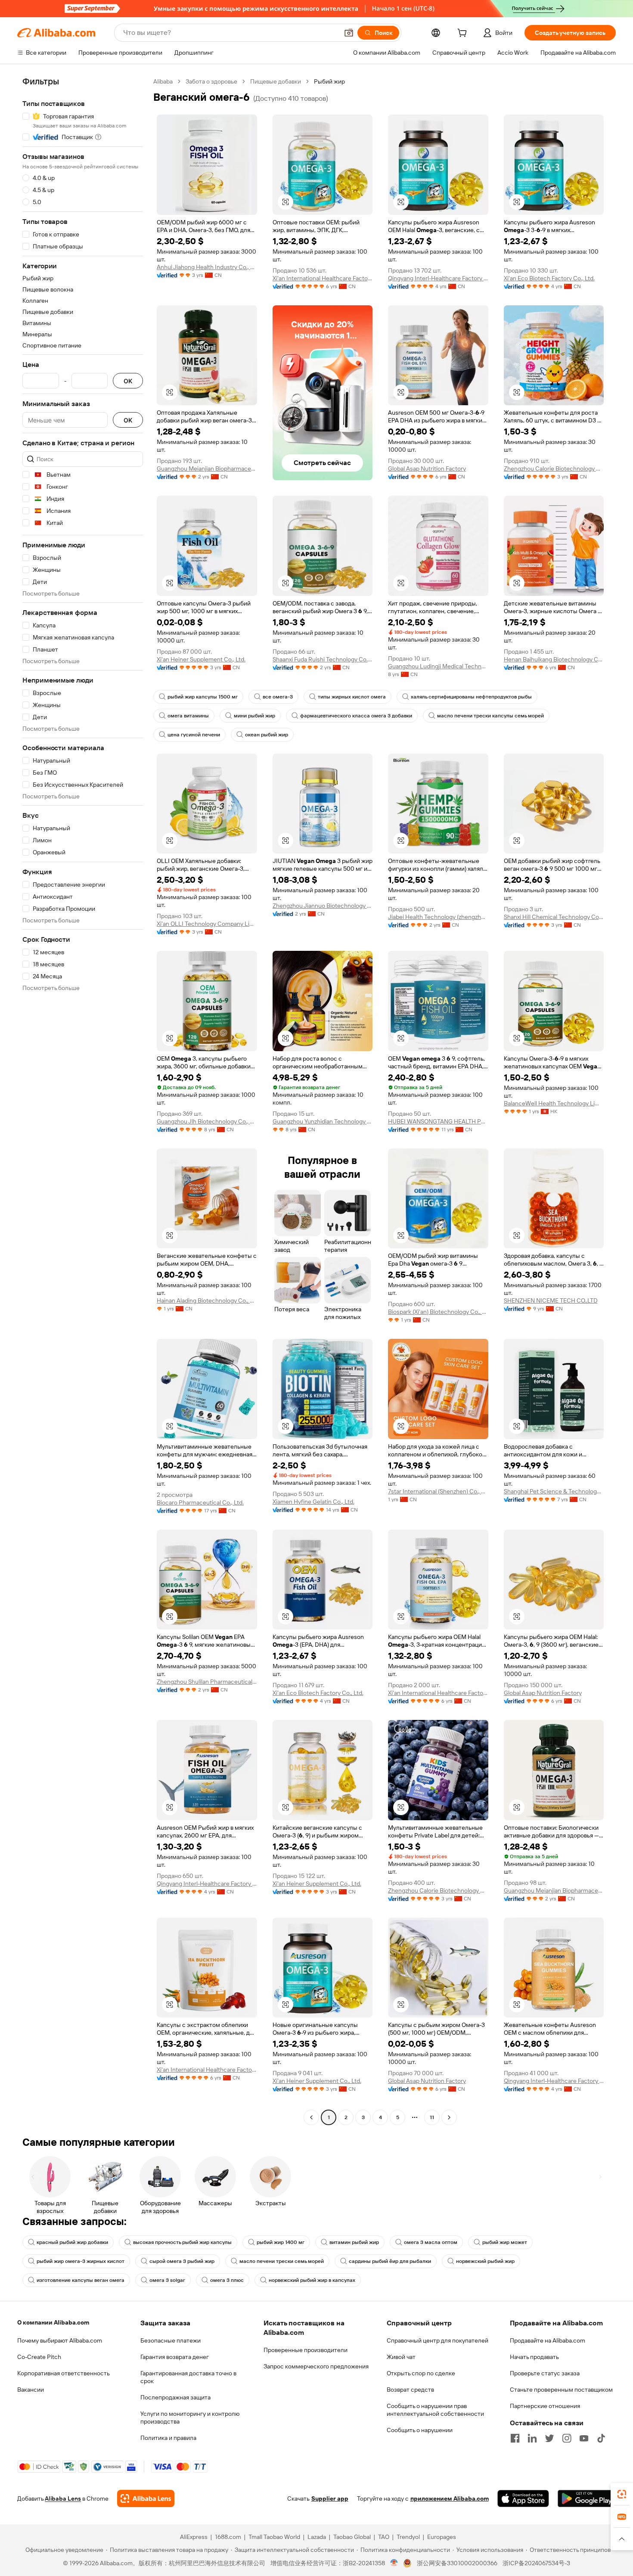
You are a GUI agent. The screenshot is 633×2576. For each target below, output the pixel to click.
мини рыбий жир (254, 716)
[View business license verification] (394, 2563)
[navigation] (83, 1100)
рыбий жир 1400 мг (281, 2242)
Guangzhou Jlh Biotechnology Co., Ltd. (207, 1121)
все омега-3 (278, 697)
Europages (442, 2537)
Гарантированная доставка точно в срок (188, 2377)
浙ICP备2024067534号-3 (536, 2563)
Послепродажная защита (175, 2397)
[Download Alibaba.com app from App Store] (523, 2498)
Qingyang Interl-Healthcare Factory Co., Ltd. (438, 278)
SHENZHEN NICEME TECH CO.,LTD (551, 1300)
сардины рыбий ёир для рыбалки (390, 2261)
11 (432, 2117)
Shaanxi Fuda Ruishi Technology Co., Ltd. (323, 659)
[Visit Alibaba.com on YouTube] (584, 2438)
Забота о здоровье (211, 81)
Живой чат (401, 2357)
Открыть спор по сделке (421, 2373)
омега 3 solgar (167, 2280)
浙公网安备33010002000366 (457, 2563)
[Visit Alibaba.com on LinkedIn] (532, 2438)
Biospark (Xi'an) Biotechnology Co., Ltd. (438, 1312)
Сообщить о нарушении (420, 2430)
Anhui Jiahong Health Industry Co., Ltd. (207, 267)
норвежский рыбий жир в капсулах (312, 2280)
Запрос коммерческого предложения (316, 2366)
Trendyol (408, 2537)
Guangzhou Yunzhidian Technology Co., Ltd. (323, 1121)
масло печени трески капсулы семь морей (490, 716)
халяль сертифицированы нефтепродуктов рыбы (471, 697)
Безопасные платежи (171, 2340)
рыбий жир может (505, 2242)
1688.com (228, 2537)
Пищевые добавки (276, 81)
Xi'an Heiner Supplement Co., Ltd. (201, 659)
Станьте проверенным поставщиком (561, 2390)
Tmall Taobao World (274, 2537)
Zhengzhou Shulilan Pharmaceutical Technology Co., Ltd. (207, 1682)
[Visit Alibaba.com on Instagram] (567, 2438)
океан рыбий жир (267, 735)
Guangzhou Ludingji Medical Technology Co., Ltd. (438, 666)
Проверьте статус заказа (545, 2373)
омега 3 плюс (227, 2280)
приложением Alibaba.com (450, 2498)
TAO (384, 2537)
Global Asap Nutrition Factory (427, 469)
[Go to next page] (449, 2117)
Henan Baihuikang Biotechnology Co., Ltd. (554, 659)
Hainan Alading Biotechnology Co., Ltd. (207, 1300)
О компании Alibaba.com (53, 2322)
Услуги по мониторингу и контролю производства (190, 2418)
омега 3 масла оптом (431, 2242)
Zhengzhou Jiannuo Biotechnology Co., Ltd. (323, 906)
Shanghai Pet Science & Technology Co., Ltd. (554, 1491)
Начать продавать (534, 2357)
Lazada (317, 2537)
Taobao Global (352, 2537)
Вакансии (31, 2390)
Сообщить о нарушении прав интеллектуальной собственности (435, 2410)
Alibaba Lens (63, 2498)
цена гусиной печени (194, 735)
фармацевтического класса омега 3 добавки (356, 716)
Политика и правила (168, 2438)
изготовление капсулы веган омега (81, 2280)
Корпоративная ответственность (64, 2373)
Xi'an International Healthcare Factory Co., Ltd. (323, 278)
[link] (622, 2494)
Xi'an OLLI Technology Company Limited (207, 924)
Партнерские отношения (545, 2406)
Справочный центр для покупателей (438, 2340)
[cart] (464, 34)
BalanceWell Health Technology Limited (554, 1103)
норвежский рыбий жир (485, 2261)
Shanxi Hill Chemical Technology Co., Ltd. (554, 917)
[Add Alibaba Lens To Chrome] (146, 2498)
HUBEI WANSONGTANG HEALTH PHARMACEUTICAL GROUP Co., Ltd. (438, 1121)
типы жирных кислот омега (352, 697)
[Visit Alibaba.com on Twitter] (549, 2438)
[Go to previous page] (311, 2117)
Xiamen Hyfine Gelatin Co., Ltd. (313, 1502)
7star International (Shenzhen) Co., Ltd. (438, 1491)
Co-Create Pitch (39, 2357)
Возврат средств (410, 2390)
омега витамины (188, 716)
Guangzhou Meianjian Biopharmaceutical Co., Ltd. (207, 469)
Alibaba (163, 81)
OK (128, 381)
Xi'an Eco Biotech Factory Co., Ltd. (549, 278)
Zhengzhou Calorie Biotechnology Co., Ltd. (554, 469)
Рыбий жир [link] (329, 81)
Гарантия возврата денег (175, 2357)
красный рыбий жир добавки (72, 2242)
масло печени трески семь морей (282, 2261)
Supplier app (330, 2498)
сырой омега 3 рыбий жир (182, 2261)
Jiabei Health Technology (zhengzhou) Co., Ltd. (438, 917)
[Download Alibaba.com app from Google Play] (587, 2498)
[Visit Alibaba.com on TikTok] (601, 2438)
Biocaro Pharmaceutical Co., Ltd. (200, 1502)
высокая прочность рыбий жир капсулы (182, 2242)
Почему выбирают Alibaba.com (60, 2340)
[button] (349, 33)
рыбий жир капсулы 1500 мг (203, 697)
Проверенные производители (306, 2350)
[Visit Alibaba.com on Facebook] (515, 2438)
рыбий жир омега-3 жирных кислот (81, 2261)
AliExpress (194, 2537)
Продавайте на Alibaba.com (548, 2340)
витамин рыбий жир (354, 2242)
